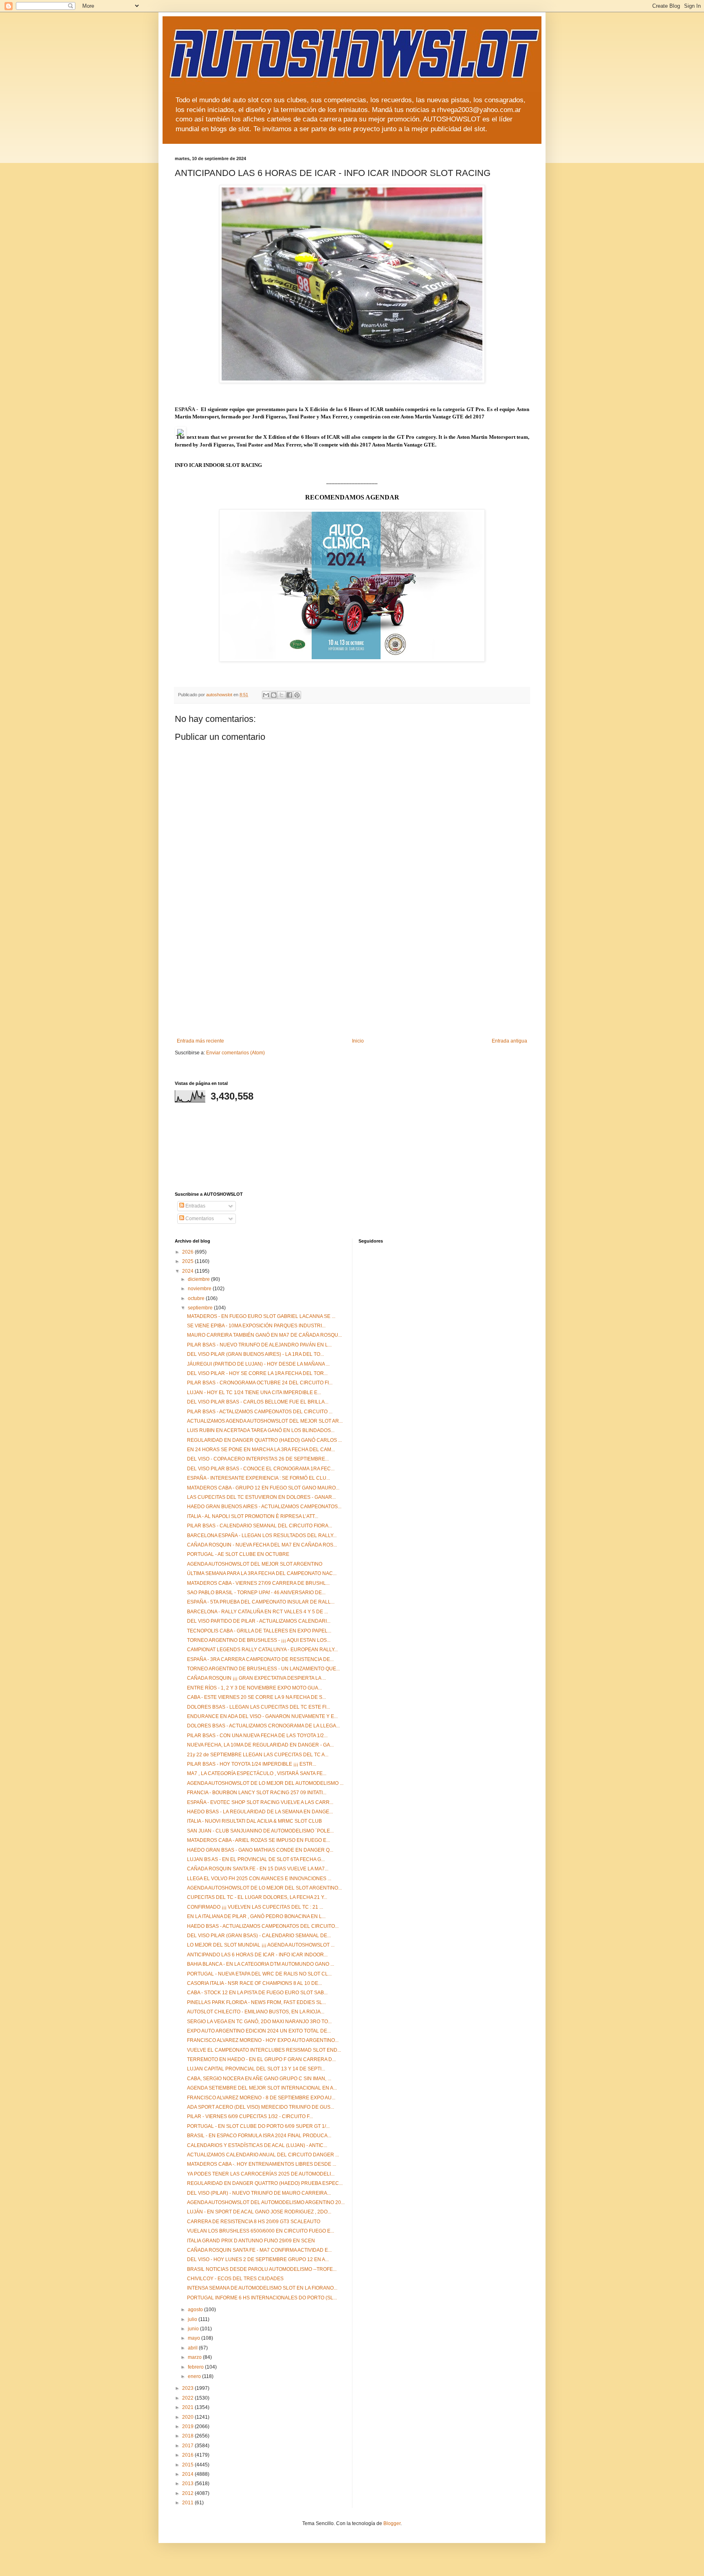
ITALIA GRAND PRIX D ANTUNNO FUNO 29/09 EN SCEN (251, 2241)
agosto (196, 2310)
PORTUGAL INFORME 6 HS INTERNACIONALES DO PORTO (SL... (262, 2298)
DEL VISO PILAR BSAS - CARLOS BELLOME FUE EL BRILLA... (258, 1402)
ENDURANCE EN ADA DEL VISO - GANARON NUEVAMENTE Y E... (262, 1716)
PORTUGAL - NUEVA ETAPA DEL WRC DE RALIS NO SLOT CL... (259, 1974)
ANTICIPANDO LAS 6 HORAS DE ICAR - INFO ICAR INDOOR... (257, 1955)
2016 (188, 2455)
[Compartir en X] (282, 695)
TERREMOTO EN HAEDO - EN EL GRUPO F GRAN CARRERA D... (261, 2059)
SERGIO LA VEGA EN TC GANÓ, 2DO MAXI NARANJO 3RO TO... (259, 2022)
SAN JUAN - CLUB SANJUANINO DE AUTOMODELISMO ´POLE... (260, 1831)
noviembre (200, 1289)
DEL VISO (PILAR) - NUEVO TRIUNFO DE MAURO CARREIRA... (259, 2193)
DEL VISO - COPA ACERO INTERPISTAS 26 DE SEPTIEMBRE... (258, 1459)
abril (193, 2348)
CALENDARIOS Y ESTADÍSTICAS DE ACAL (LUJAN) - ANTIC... (257, 2145)
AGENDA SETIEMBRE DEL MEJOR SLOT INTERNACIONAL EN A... (262, 2088)
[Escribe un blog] (274, 695)
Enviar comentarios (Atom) (235, 1053)
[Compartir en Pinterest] (297, 695)
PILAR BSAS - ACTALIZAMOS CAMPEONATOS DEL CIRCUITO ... (260, 1412)
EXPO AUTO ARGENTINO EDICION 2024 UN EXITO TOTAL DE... (259, 2031)
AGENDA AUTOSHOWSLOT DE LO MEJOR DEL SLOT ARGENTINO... (264, 1888)
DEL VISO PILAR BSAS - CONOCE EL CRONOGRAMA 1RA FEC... (261, 1469)
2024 (188, 1271)
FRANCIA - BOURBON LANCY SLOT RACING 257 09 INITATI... (257, 1793)
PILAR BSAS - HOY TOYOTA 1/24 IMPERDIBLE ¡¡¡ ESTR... (252, 1764)
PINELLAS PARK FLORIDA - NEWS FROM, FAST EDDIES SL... (256, 2002)
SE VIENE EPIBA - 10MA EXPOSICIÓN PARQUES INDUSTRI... (256, 1326)
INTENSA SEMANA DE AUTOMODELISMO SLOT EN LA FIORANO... (262, 2288)
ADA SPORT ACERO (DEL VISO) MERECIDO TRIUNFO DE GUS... (261, 2107)
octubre (197, 1298)
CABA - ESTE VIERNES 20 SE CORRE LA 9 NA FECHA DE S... (256, 1697)
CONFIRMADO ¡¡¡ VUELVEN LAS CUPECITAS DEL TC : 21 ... (255, 1907)
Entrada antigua (509, 1041)
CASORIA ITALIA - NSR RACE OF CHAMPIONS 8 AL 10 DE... (254, 1983)
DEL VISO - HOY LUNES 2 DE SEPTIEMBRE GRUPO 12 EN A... (258, 2259)
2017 (188, 2446)
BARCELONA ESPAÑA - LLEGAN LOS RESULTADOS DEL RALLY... (262, 1535)
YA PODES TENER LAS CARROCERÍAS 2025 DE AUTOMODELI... (261, 2174)
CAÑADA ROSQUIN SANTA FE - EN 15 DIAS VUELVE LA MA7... (258, 1869)
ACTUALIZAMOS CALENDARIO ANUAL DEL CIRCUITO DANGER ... (263, 2155)
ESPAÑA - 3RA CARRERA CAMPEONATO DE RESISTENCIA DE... (260, 1659)
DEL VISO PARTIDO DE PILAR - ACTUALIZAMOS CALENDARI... (259, 1621)
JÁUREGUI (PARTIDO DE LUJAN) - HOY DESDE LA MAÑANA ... (258, 1364)
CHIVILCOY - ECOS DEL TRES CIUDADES (235, 2279)
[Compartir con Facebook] (289, 695)
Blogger (392, 2523)
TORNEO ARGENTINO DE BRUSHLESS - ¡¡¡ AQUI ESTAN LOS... (259, 1640)
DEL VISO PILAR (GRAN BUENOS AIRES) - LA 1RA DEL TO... (255, 1354)
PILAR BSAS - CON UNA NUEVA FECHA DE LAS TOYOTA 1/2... (257, 1736)
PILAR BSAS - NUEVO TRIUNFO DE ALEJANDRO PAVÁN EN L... (259, 1345)
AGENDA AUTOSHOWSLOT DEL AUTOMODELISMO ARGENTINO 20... (266, 2202)
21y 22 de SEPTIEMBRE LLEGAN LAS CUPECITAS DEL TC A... (258, 1755)
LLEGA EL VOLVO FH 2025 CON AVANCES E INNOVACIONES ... (259, 1879)
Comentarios (199, 1219)
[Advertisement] (352, 977)
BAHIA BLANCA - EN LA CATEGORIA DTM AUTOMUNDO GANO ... (261, 1964)
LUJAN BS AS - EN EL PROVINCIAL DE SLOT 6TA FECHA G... (256, 1859)
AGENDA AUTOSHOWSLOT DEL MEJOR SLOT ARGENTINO (255, 1564)
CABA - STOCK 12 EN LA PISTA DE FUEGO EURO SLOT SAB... (257, 1993)
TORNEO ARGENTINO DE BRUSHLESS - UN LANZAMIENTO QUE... (263, 1669)
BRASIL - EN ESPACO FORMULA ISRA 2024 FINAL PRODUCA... (259, 2136)
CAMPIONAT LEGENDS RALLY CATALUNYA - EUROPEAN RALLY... (262, 1650)
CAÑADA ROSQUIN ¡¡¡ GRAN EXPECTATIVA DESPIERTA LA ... (256, 1678)
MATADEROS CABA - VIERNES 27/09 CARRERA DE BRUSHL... (258, 1583)
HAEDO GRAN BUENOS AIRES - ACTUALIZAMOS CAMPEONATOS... (264, 1507)
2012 (188, 2493)
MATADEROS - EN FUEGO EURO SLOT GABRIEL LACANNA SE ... (261, 1316)
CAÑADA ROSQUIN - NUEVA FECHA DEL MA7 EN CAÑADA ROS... (262, 1545)
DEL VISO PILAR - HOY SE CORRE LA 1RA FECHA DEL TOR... (257, 1373)
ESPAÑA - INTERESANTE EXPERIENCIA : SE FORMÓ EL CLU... (258, 1478)
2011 (188, 2503)
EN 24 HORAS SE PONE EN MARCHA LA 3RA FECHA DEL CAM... (261, 1450)
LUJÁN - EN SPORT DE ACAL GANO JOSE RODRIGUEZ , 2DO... (259, 2212)
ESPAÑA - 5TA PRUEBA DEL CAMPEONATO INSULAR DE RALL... (261, 1602)
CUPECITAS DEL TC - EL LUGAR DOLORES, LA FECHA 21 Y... (257, 1897)
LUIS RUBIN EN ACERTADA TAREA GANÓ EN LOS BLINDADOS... (261, 1430)
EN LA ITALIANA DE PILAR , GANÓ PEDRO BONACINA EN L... (256, 1916)
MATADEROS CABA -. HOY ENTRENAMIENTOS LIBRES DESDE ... (262, 2164)
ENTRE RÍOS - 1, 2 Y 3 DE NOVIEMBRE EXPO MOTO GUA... (254, 1688)
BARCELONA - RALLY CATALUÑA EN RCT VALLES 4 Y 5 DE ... (257, 1612)
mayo (195, 2338)
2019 (188, 2426)
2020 (188, 2417)
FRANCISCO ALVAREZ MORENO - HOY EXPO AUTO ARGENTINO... (263, 2040)
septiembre (201, 1308)
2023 (188, 2388)
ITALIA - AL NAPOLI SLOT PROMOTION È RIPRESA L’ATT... (253, 1516)
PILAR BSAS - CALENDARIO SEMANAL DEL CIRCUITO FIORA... (260, 1526)
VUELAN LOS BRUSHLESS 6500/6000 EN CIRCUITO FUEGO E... (261, 2231)
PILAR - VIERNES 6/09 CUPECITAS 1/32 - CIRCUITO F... (250, 2116)
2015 (188, 2465)
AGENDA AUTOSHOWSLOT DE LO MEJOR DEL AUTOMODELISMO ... (265, 1783)
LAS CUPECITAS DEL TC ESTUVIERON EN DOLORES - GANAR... (261, 1497)
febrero (196, 2367)
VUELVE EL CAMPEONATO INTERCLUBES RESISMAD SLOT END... (264, 2050)
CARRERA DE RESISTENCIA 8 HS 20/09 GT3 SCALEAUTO (254, 2222)
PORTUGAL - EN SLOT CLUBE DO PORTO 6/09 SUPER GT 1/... (258, 2126)
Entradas (195, 1206)
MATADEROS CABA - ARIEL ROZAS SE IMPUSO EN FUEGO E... (258, 1840)
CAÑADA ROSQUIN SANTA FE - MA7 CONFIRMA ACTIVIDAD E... (259, 2250)
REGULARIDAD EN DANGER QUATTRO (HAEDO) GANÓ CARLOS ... (264, 1440)
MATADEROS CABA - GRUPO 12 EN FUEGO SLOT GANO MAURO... (263, 1488)
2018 (188, 2436)
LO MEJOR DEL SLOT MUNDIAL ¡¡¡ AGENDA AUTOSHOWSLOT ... (261, 1945)
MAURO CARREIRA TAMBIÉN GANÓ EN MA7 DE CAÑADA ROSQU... (264, 1335)
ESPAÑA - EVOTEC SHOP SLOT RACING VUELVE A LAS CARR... (260, 1802)
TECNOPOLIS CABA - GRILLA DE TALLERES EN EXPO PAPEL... (259, 1631)
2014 (188, 2474)
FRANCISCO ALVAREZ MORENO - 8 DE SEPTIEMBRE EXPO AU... (261, 2098)
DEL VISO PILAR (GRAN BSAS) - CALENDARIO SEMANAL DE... (259, 1936)
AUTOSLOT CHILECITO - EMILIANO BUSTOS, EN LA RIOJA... (256, 2012)
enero (195, 2376)
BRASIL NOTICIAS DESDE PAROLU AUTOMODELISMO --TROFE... (262, 2269)
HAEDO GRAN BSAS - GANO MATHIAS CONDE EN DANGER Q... (260, 1850)
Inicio (358, 1041)
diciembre (199, 1279)
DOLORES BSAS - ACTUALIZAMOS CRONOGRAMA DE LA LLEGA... (263, 1726)
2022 (188, 2398)
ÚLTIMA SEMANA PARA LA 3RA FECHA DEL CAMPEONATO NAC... (262, 1573)
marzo (195, 2357)
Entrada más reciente (200, 1041)
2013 (188, 2484)
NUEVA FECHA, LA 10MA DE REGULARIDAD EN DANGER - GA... (260, 1745)
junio (194, 2329)
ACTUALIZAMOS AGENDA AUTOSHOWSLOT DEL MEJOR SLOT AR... (265, 1421)
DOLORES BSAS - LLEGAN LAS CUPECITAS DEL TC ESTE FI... (258, 1707)
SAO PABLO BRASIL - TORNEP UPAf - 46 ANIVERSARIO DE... (256, 1593)
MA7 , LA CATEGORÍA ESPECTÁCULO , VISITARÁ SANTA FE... (257, 1773)
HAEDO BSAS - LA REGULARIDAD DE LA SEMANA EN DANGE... (260, 1812)
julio (193, 2319)
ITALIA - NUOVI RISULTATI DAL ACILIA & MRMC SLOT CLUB (254, 1821)
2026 (188, 1252)
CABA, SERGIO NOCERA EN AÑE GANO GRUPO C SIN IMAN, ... (259, 2079)
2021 (188, 2407)
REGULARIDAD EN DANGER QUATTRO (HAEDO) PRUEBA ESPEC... (265, 2183)
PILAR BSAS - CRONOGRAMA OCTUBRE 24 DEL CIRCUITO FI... (260, 1383)
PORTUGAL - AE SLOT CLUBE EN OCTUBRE (238, 1554)
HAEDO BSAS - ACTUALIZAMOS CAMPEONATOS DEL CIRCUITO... (263, 1926)
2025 (188, 1261)
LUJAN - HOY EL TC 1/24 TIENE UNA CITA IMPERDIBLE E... (254, 1392)
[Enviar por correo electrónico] (266, 695)
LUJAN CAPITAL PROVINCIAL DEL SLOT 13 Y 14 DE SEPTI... (256, 2069)
